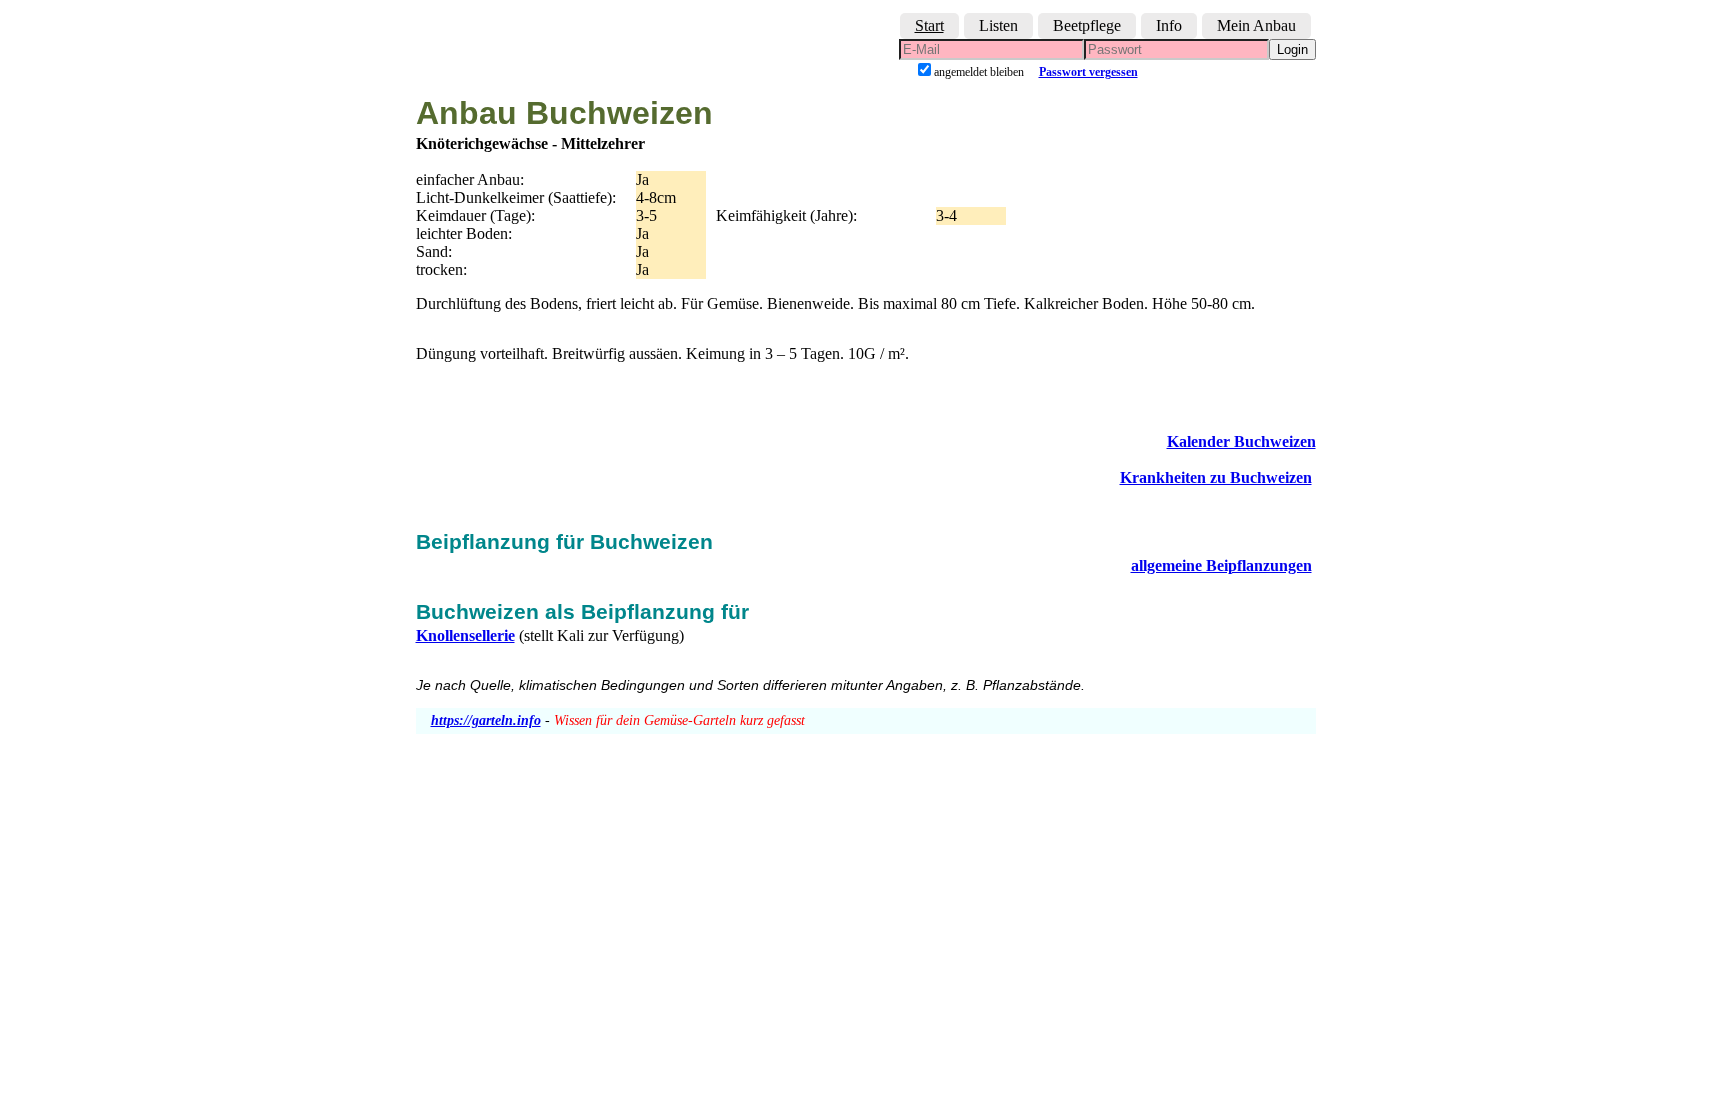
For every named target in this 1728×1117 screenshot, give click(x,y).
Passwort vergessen (1088, 72)
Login (1292, 49)
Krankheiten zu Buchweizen (1216, 477)
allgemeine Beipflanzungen (1221, 565)
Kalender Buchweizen (1241, 441)
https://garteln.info (486, 720)
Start (929, 25)
